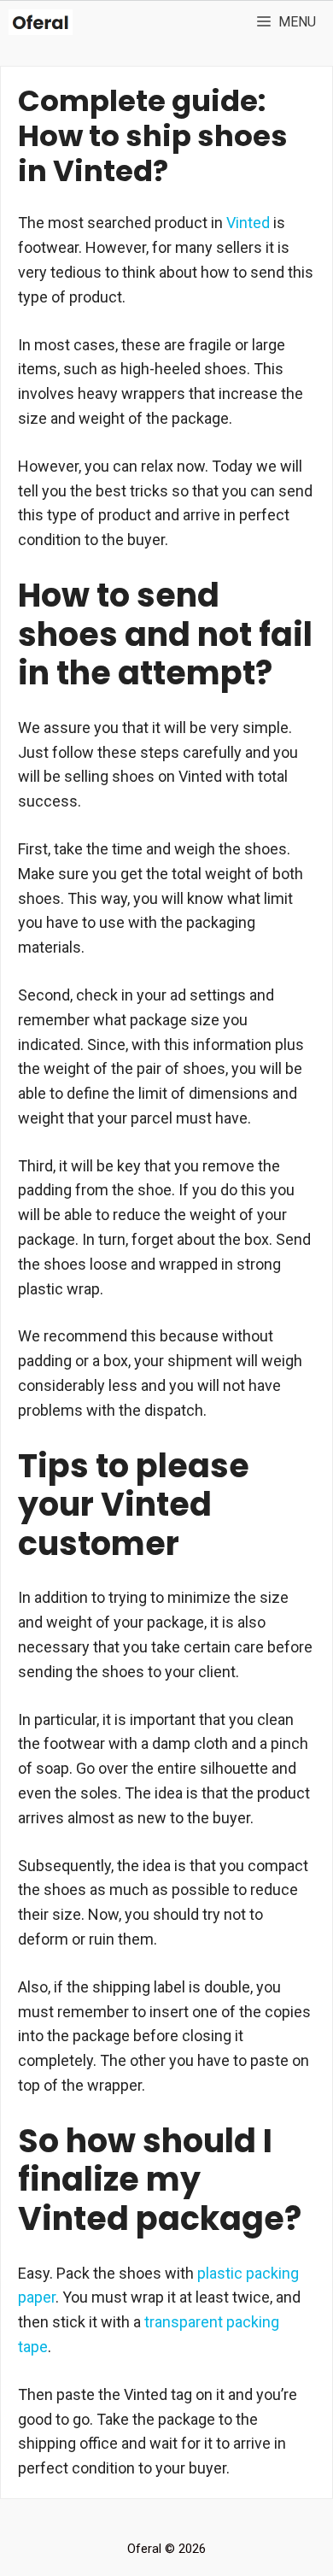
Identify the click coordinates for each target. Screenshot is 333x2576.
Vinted (248, 223)
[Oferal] (41, 22)
